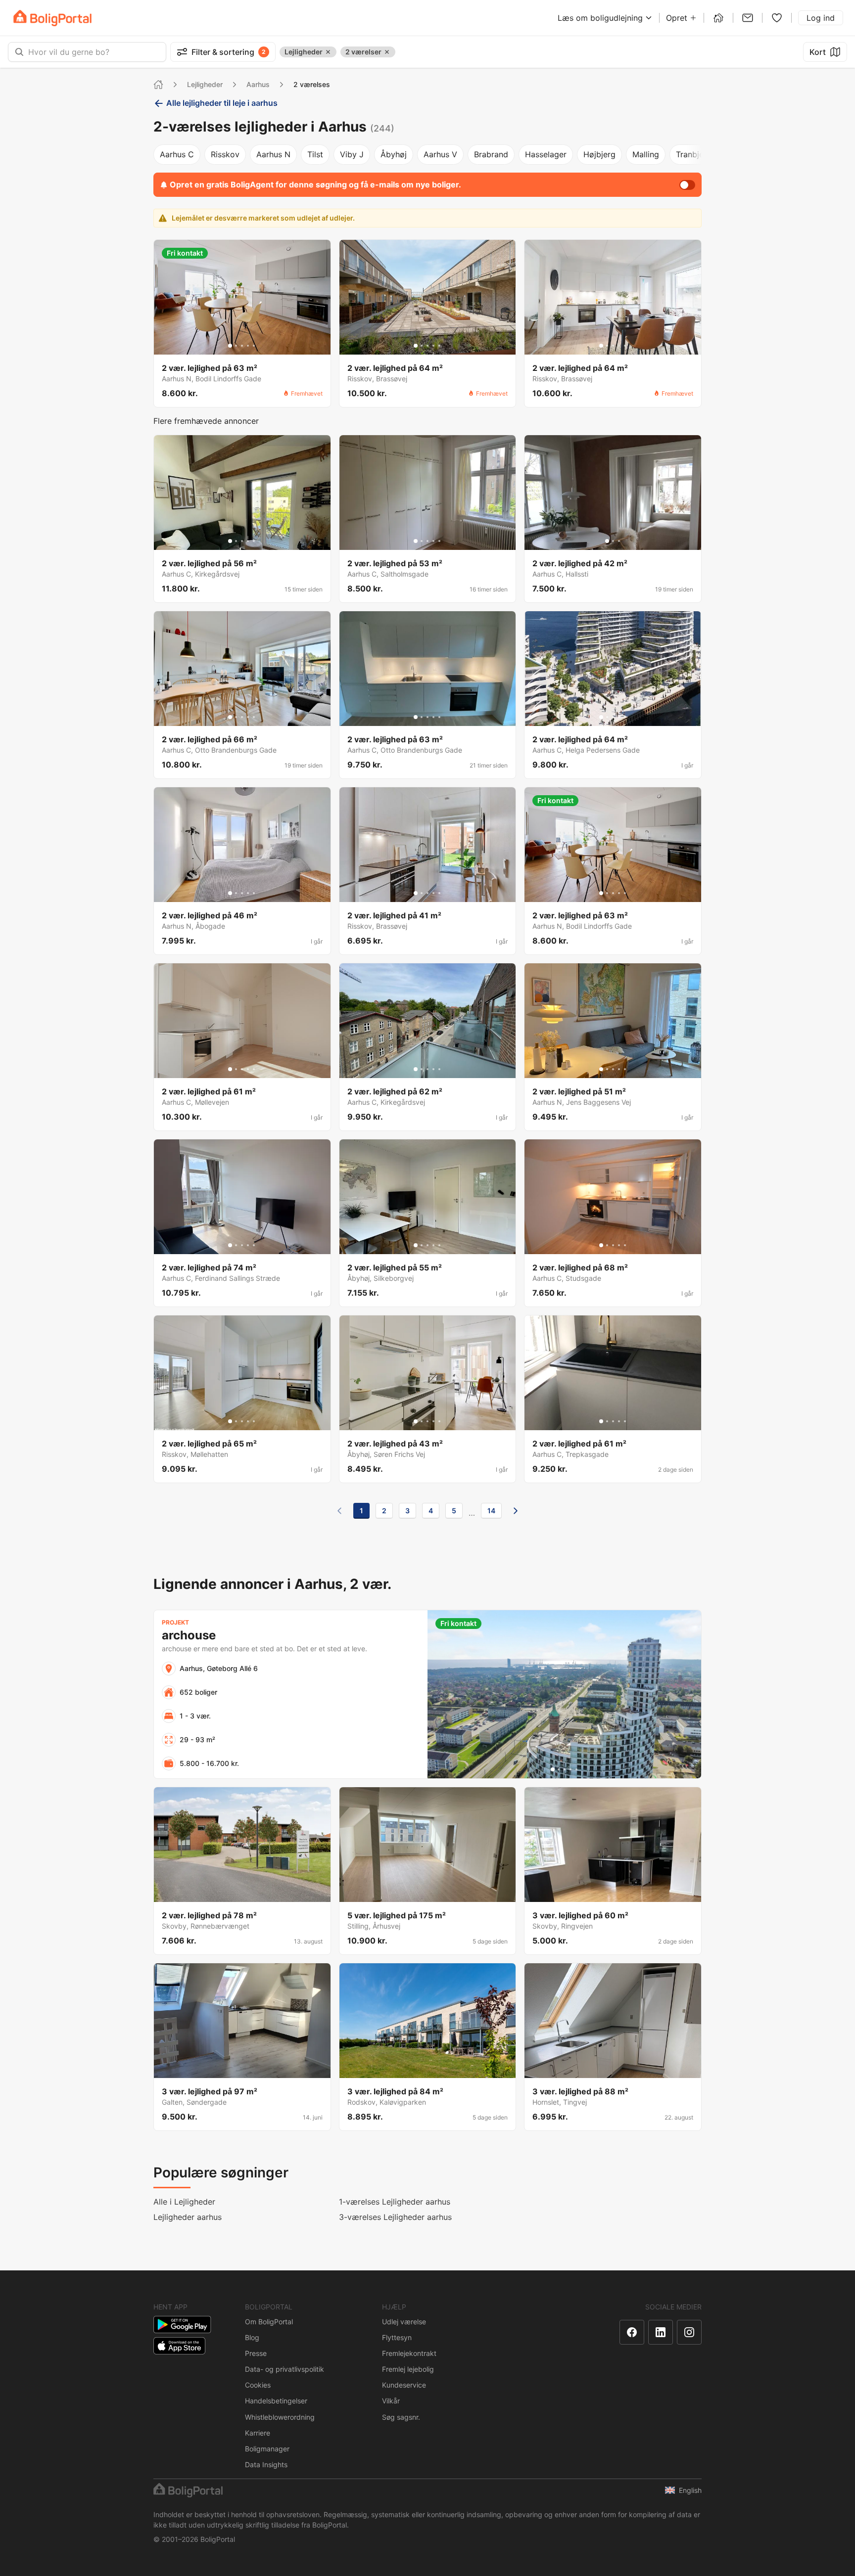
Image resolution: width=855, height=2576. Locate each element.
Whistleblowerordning (280, 2417)
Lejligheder (205, 84)
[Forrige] (339, 1511)
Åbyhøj (394, 154)
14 (491, 1511)
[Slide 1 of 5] (230, 346)
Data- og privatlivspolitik (285, 2369)
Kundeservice (404, 2385)
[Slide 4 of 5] (248, 346)
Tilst (315, 154)
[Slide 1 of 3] (607, 541)
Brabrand (491, 154)
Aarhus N (273, 154)
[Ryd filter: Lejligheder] (328, 52)
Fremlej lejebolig (408, 2369)
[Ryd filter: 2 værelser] (387, 52)
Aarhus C (177, 154)
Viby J (352, 154)
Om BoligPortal (269, 2322)
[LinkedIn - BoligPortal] (661, 2332)
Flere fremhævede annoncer (206, 421)
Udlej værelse (404, 2322)
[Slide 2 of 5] (236, 346)
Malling (646, 154)
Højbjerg (599, 154)
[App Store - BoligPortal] (179, 2346)
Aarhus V (440, 154)
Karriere (258, 2433)
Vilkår (391, 2401)
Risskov (225, 154)
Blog (252, 2337)
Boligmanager (267, 2449)
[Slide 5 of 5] (254, 346)
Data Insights (266, 2464)
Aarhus (258, 84)
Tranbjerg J (697, 154)
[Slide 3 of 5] (242, 346)
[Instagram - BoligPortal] (689, 2332)
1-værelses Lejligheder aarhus (395, 2202)
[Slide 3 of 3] (619, 541)
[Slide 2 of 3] (613, 541)
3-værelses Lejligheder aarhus (395, 2217)
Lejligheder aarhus (188, 2217)
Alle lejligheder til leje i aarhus (222, 103)
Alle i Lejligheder (184, 2202)
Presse (256, 2353)
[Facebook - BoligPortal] (632, 2332)
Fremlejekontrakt (409, 2353)
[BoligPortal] (52, 18)
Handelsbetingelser (276, 2401)
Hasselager (546, 154)
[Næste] (516, 1511)
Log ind (821, 18)
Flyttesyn (397, 2337)
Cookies (258, 2385)
